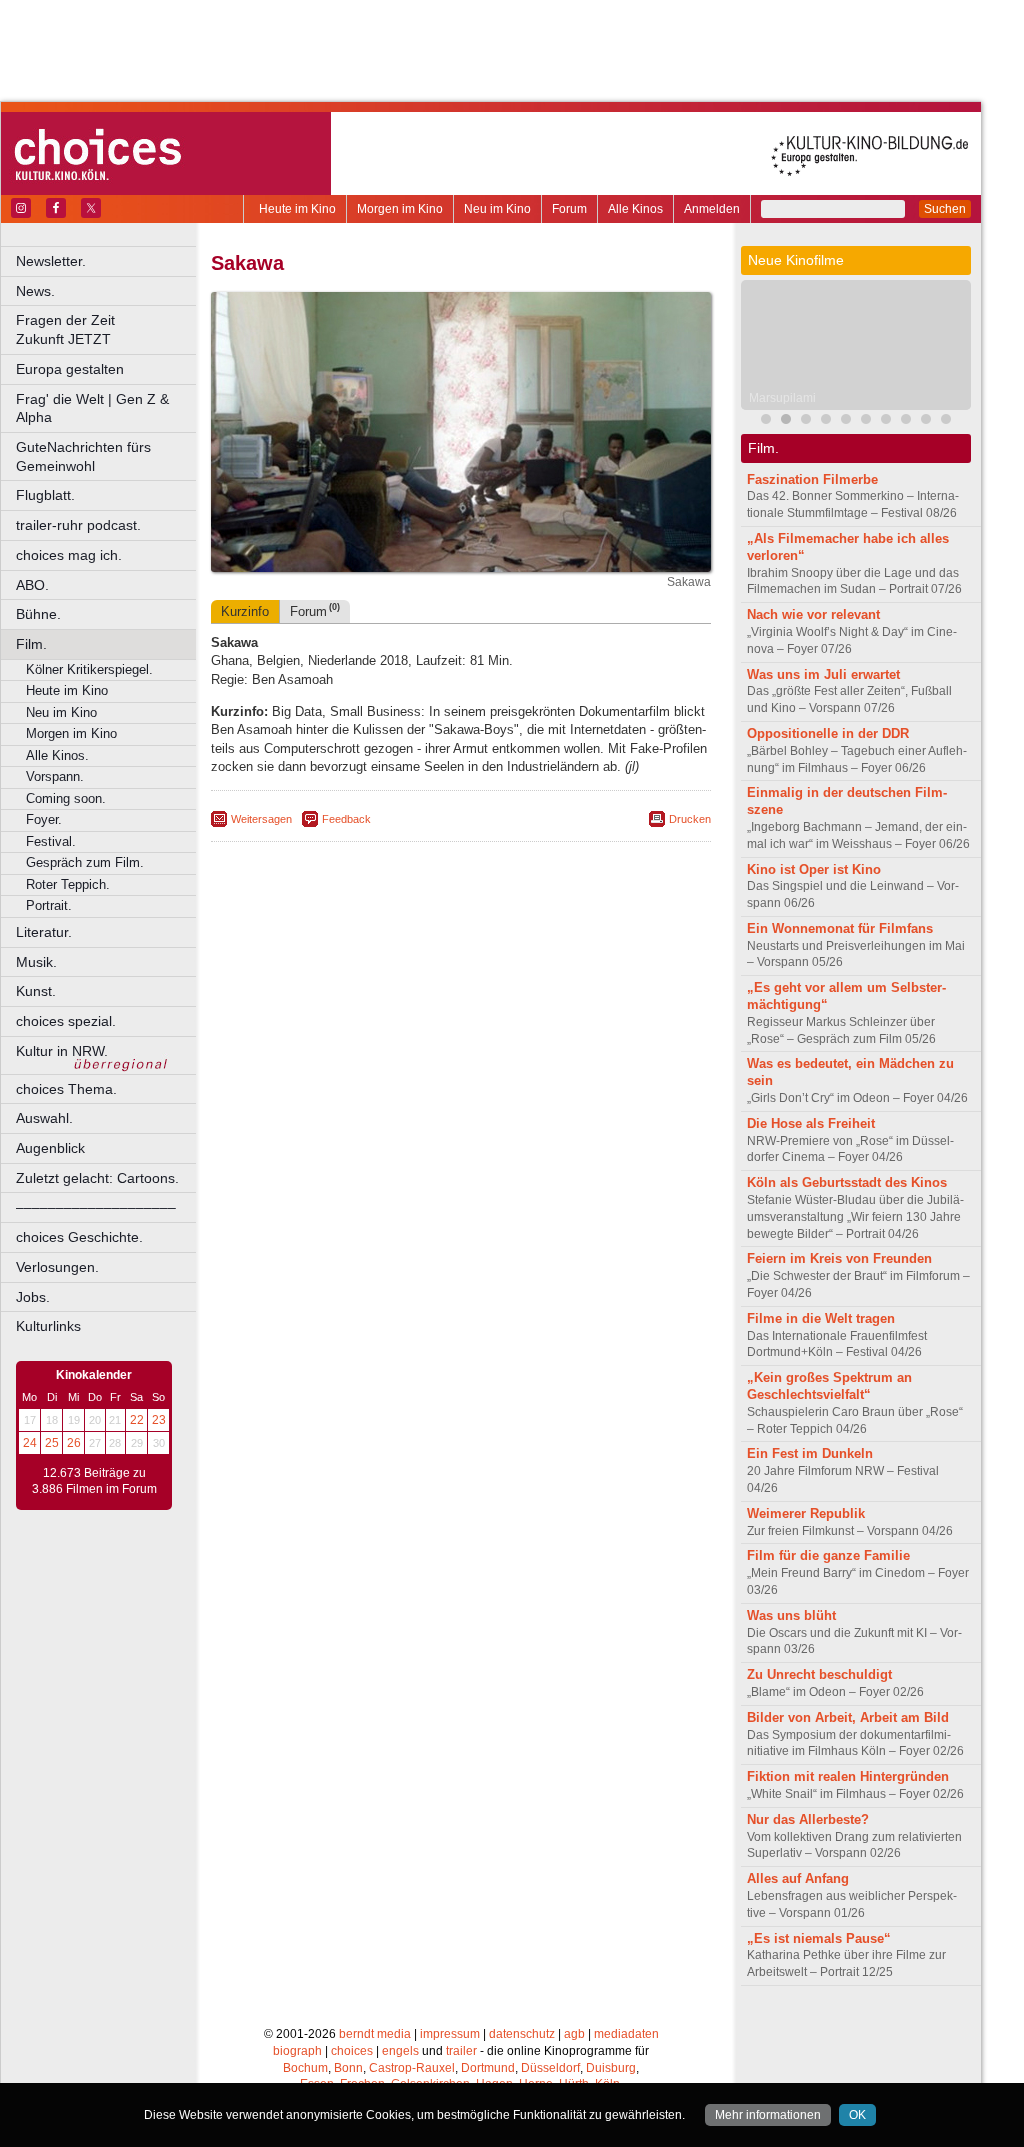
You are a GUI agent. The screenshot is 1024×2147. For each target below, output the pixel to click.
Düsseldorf (550, 2068)
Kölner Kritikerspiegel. (89, 669)
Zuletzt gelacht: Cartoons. (97, 1178)
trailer (461, 2051)
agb (574, 2034)
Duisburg (611, 2068)
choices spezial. (66, 1021)
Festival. (51, 841)
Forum (569, 209)
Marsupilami (782, 398)
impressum (450, 2034)
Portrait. (49, 905)
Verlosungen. (57, 1267)
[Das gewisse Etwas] (886, 421)
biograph (297, 2051)
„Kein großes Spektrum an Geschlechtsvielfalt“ (829, 1386)
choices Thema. (66, 1089)
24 (30, 1443)
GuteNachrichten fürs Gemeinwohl (83, 456)
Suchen (945, 209)
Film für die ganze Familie (828, 1555)
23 (159, 1420)
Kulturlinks (48, 1326)
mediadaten (626, 2034)
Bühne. (38, 614)
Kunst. (36, 991)
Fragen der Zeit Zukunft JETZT (107, 329)
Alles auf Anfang (798, 1878)
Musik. (36, 962)
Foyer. (44, 819)
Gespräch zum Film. (85, 862)
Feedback (346, 819)
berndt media (375, 2034)
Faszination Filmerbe (812, 479)
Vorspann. (55, 776)
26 (74, 1443)
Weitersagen (261, 819)
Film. (31, 644)
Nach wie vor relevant (813, 614)
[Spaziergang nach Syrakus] (806, 421)
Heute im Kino (297, 209)
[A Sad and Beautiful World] (826, 421)
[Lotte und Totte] (906, 421)
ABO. (32, 585)
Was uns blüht (791, 1615)
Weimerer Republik (806, 1513)
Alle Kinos (635, 209)
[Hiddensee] (866, 421)
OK (857, 2115)
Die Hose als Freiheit (811, 1123)
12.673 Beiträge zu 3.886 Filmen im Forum (94, 1481)
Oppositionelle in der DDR (828, 733)
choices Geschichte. (79, 1237)
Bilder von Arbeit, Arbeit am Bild (848, 1717)
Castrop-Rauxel (412, 2068)
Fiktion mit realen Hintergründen (848, 1776)
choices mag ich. (69, 555)
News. (35, 291)
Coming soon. (66, 798)
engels (400, 2051)
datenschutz (522, 2034)
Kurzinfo (245, 611)
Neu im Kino (497, 209)
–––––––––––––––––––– (96, 1207)
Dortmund (488, 2068)
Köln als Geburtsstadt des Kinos (847, 1182)
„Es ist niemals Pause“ (819, 1938)
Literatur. (44, 932)
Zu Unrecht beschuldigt (819, 1674)
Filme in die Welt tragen (821, 1318)
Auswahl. (44, 1118)
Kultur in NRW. (62, 1051)
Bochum (305, 2068)
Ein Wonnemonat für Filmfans (840, 928)
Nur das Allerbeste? (808, 1819)
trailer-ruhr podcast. (78, 525)
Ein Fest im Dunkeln (810, 1453)
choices (352, 2051)
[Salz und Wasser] (946, 421)
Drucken (690, 819)
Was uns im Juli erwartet (823, 674)
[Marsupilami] (786, 421)
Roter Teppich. (68, 884)
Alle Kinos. (57, 755)
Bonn (348, 2068)
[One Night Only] (926, 421)
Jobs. (33, 1297)
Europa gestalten (70, 369)
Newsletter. (51, 261)
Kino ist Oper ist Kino (814, 869)
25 (52, 1443)
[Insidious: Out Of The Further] (766, 421)
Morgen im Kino (400, 209)
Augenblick (50, 1148)
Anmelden (712, 209)
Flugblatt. (45, 495)
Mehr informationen (768, 2115)
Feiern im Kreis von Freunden (839, 1258)
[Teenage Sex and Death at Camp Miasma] (846, 421)
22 (137, 1420)
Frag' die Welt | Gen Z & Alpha (92, 408)
